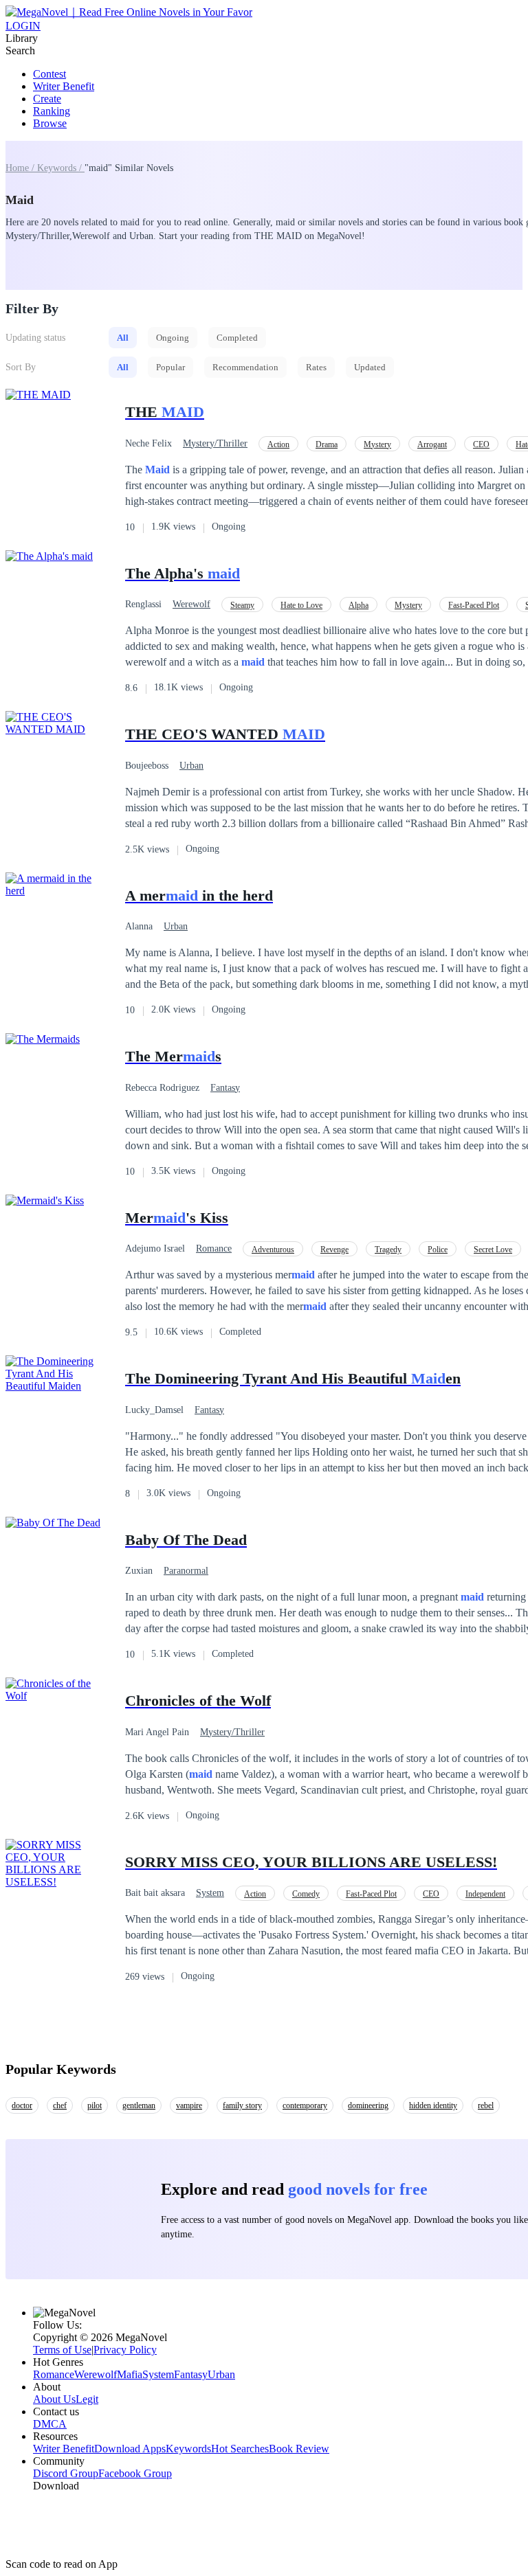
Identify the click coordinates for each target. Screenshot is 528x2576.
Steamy (242, 605)
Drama (327, 444)
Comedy (306, 1894)
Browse (50, 123)
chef (60, 2105)
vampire (189, 2105)
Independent (485, 1894)
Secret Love (493, 1250)
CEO (481, 444)
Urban (191, 766)
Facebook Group (135, 2473)
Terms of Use (62, 2350)
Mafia (130, 2374)
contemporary (305, 2105)
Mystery (377, 444)
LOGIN (23, 26)
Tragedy (388, 1250)
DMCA (50, 2424)
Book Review (299, 2449)
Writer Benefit (64, 86)
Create (47, 99)
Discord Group (66, 2473)
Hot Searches (240, 2449)
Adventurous (273, 1250)
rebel (486, 2105)
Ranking (52, 111)
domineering (368, 2105)
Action (278, 444)
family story (242, 2105)
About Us (54, 2399)
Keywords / (61, 168)
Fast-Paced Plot (474, 605)
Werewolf (191, 604)
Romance (214, 1249)
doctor (22, 2105)
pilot (95, 2105)
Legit (87, 2399)
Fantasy (225, 1088)
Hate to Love (301, 605)
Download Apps (130, 2449)
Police (438, 1250)
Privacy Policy (125, 2350)
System (210, 1893)
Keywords (188, 2449)
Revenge (334, 1250)
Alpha (359, 605)
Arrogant (432, 444)
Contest (49, 74)
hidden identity (433, 2105)
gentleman (139, 2105)
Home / (21, 168)
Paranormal (186, 1571)
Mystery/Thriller (215, 443)
